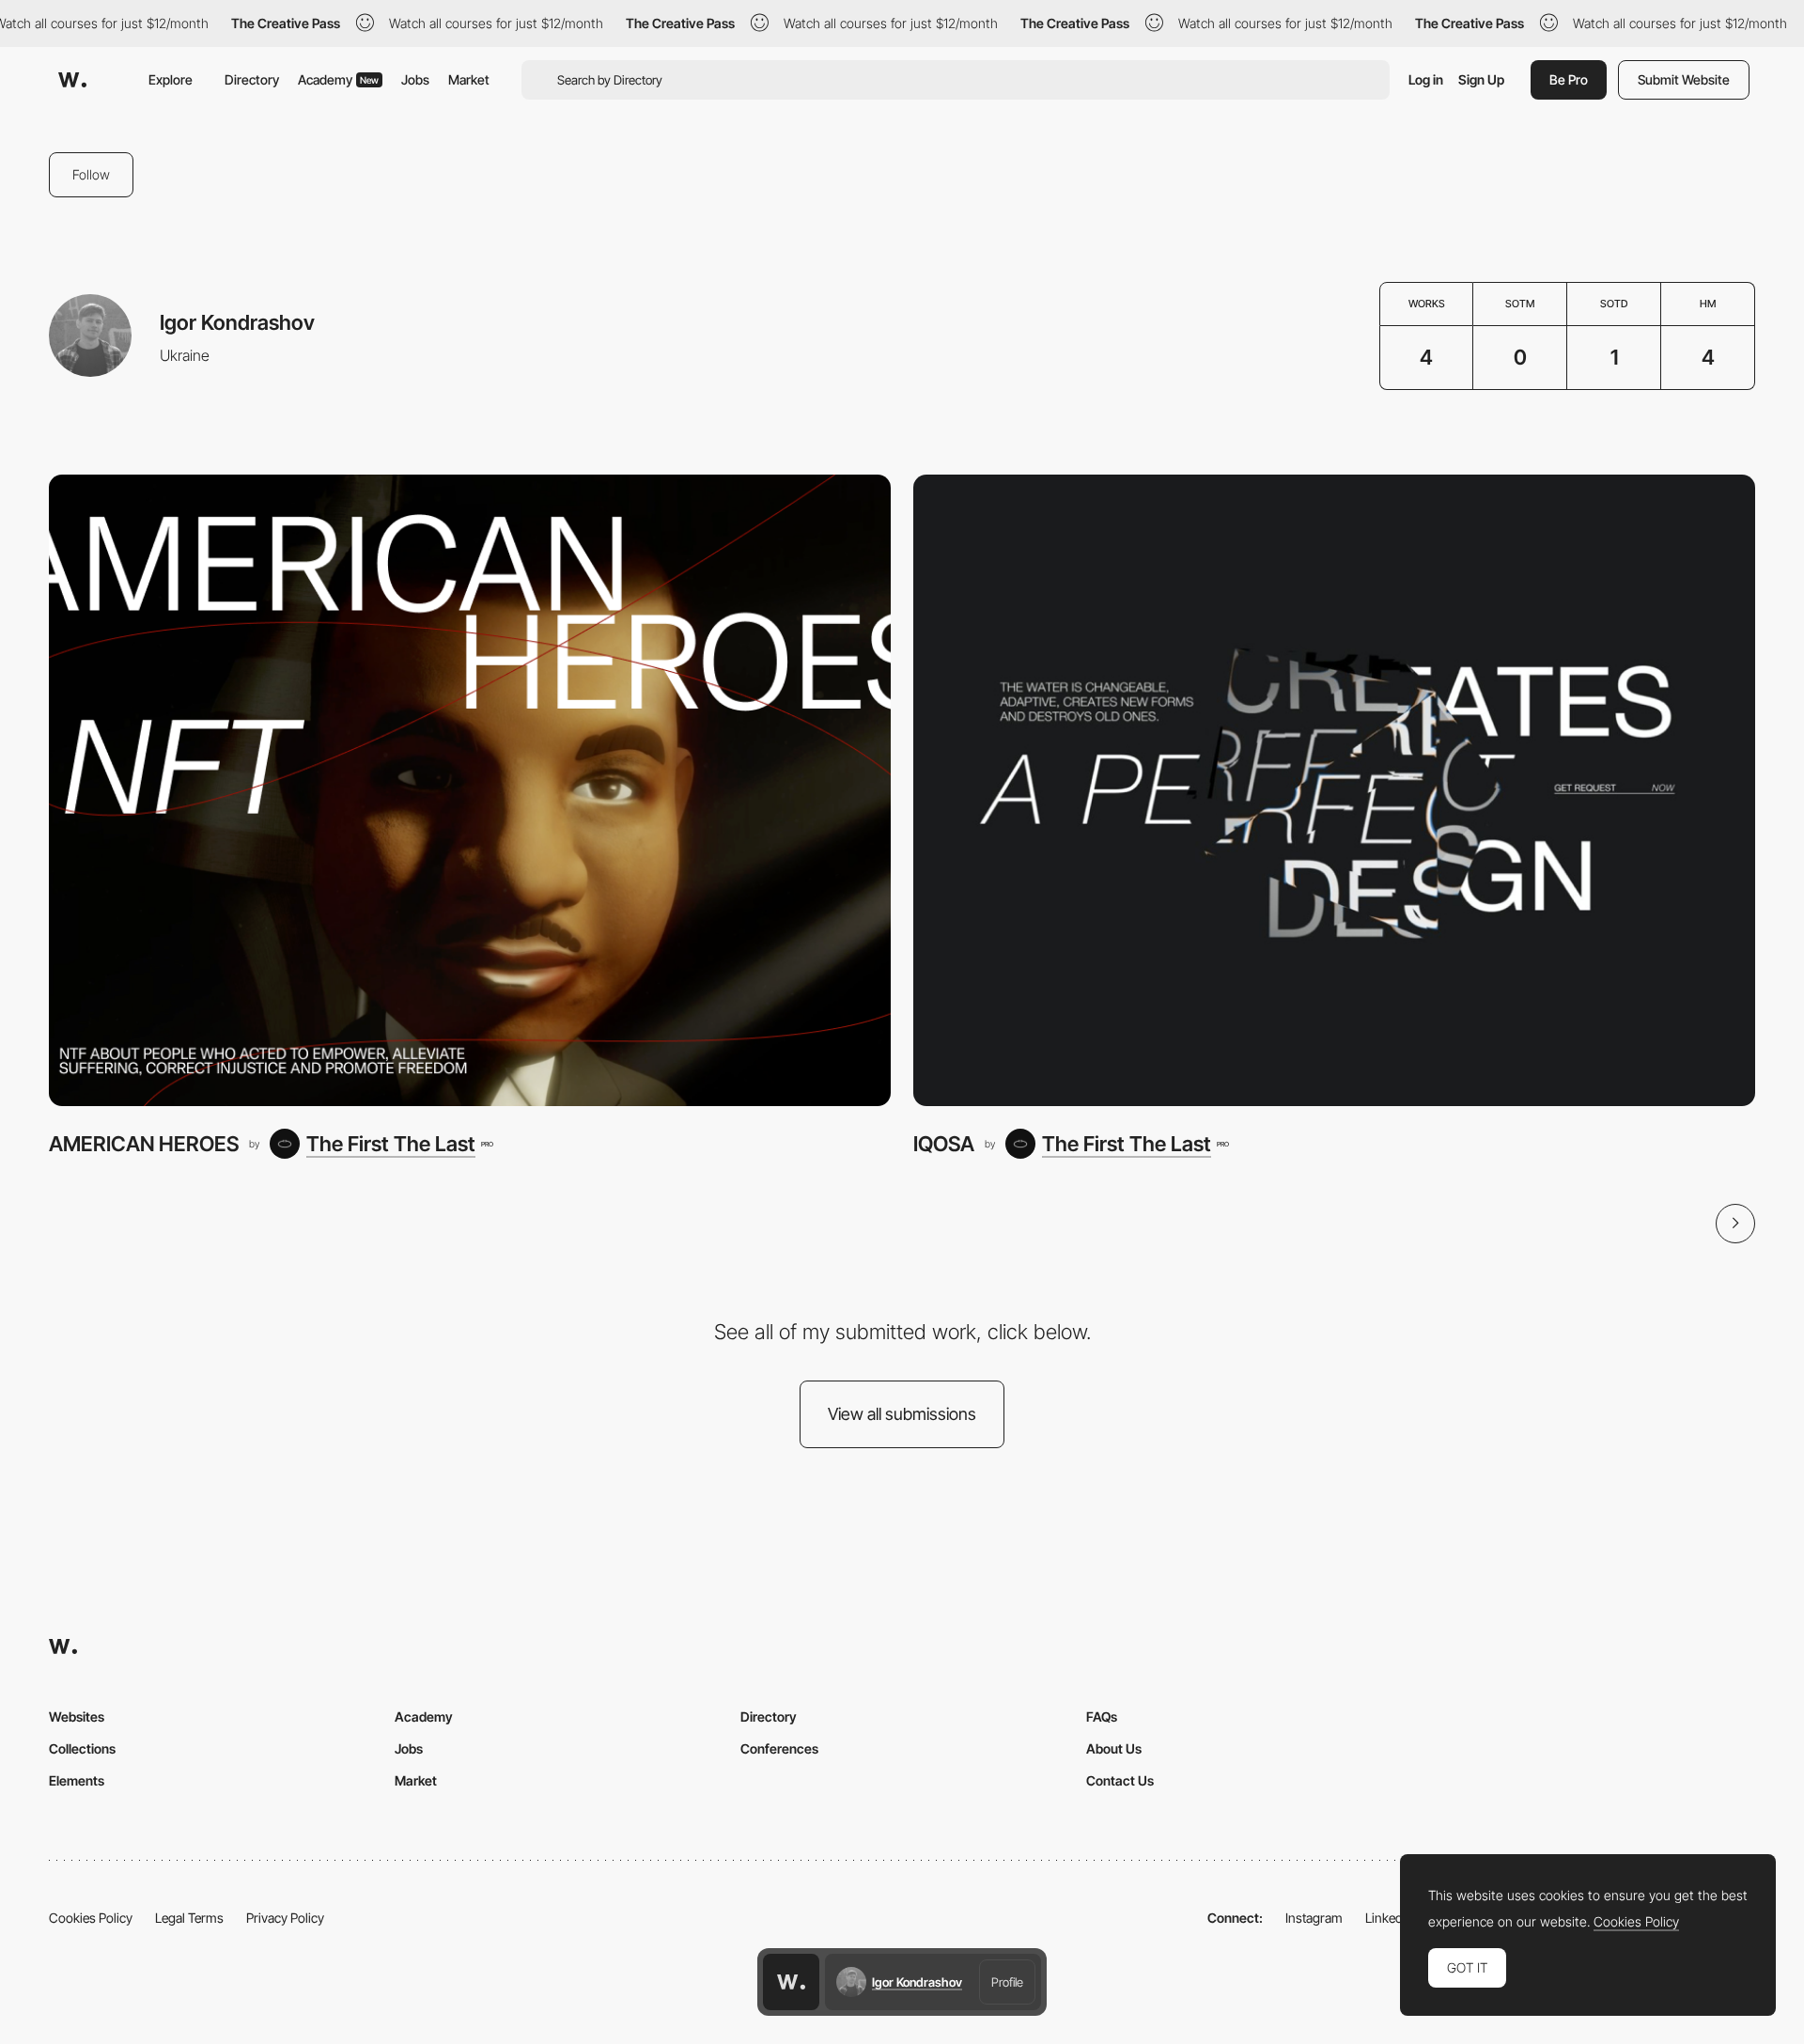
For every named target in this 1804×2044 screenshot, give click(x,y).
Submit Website (1684, 79)
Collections (82, 1748)
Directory (252, 79)
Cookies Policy (91, 1918)
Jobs (415, 79)
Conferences (779, 1748)
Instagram (1314, 1918)
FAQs (1102, 1716)
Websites (77, 1716)
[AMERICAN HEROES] (470, 790)
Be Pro (1569, 79)
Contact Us (1120, 1780)
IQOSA (944, 1144)
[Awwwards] (72, 80)
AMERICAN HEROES (144, 1144)
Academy (338, 79)
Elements (77, 1780)
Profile (1007, 1982)
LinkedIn (1389, 1918)
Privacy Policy (285, 1918)
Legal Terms (189, 1918)
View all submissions (902, 1414)
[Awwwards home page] (791, 1982)
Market (469, 79)
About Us (1114, 1748)
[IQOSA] (1334, 790)
